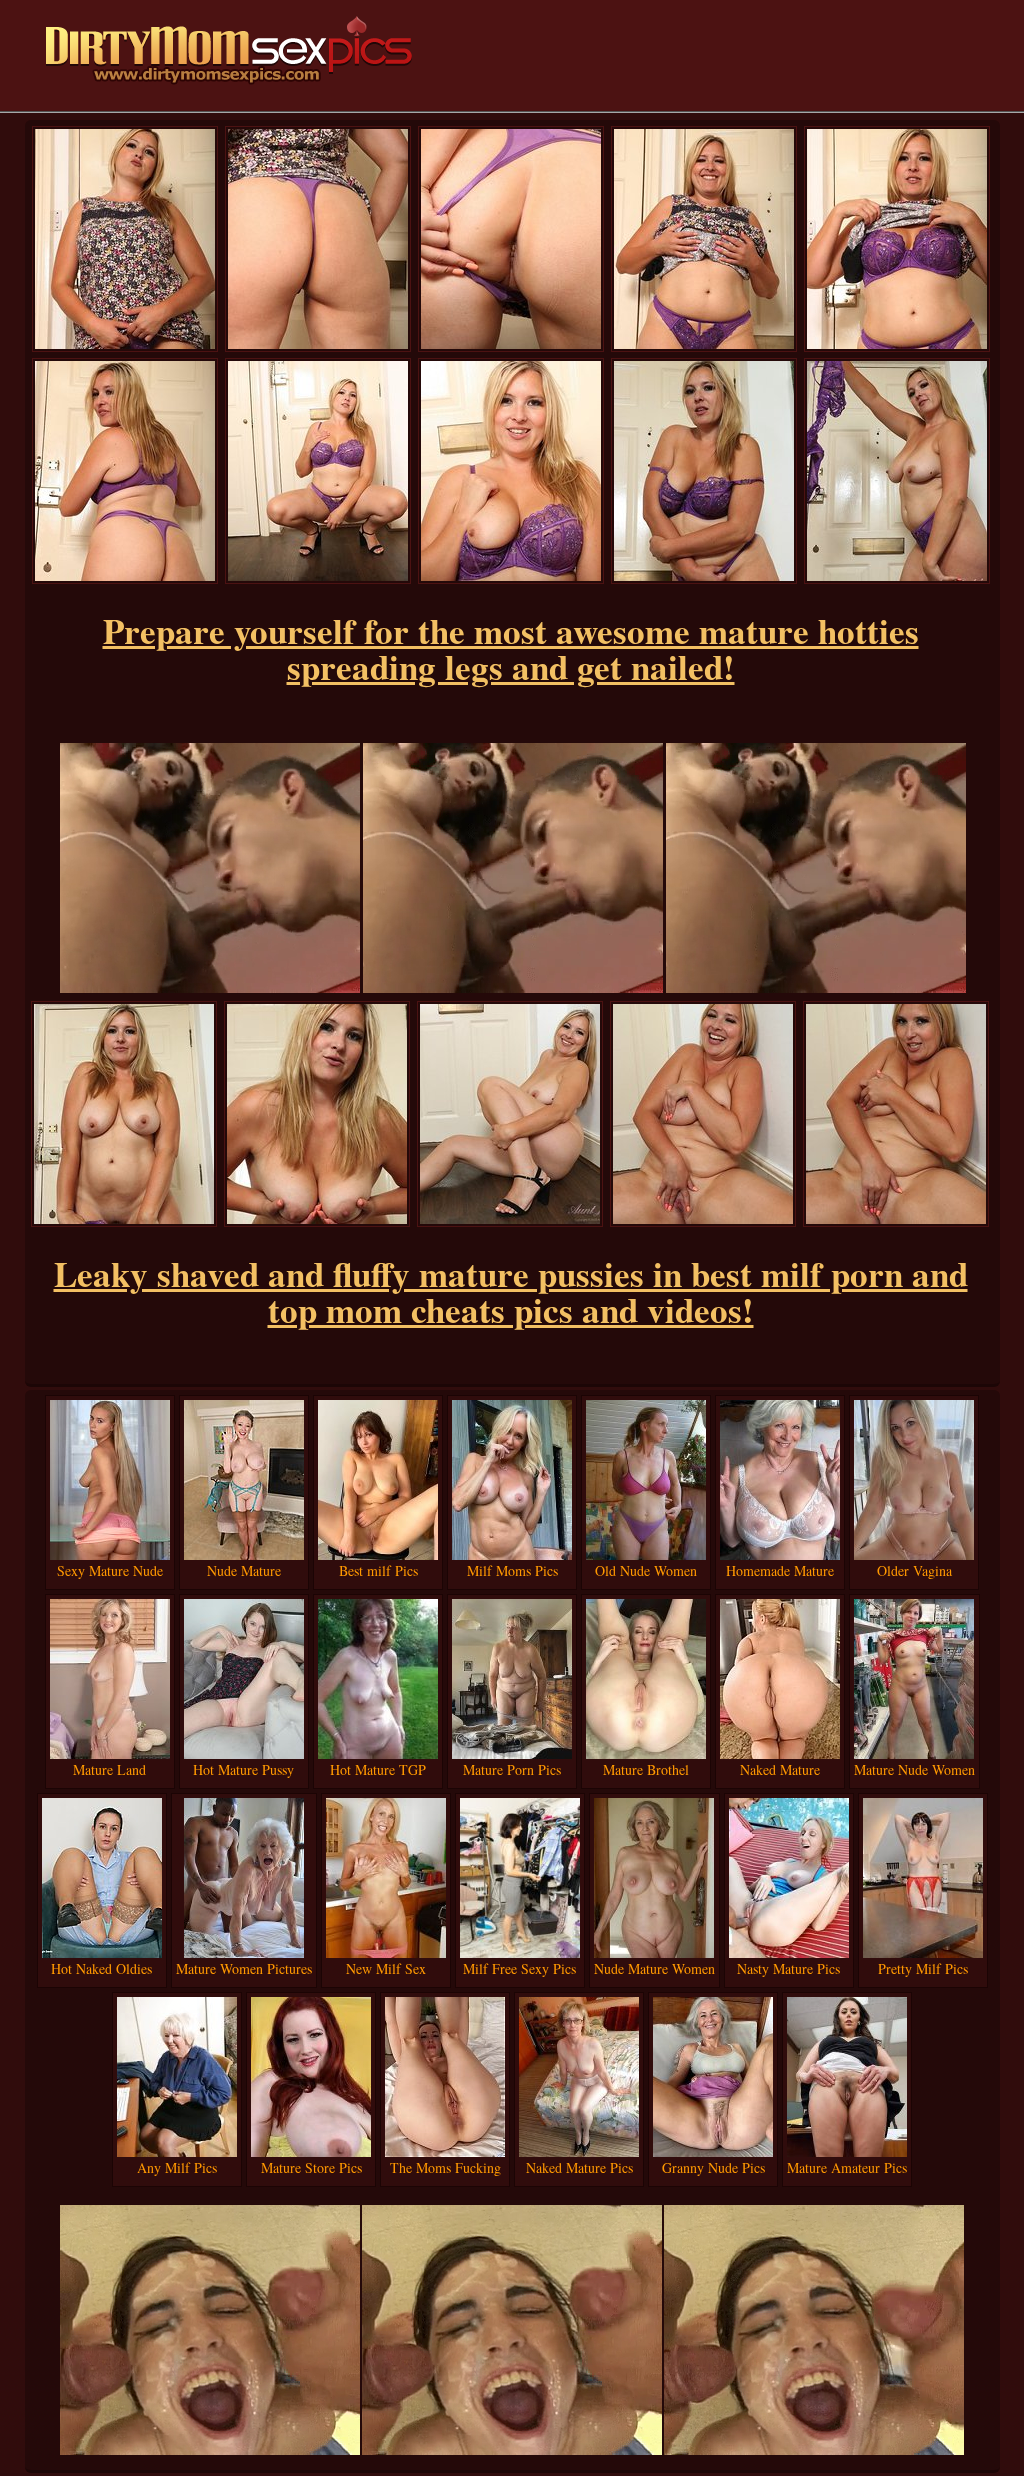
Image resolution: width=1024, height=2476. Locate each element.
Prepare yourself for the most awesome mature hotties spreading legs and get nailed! (511, 648)
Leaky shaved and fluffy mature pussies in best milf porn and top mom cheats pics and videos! (511, 1291)
